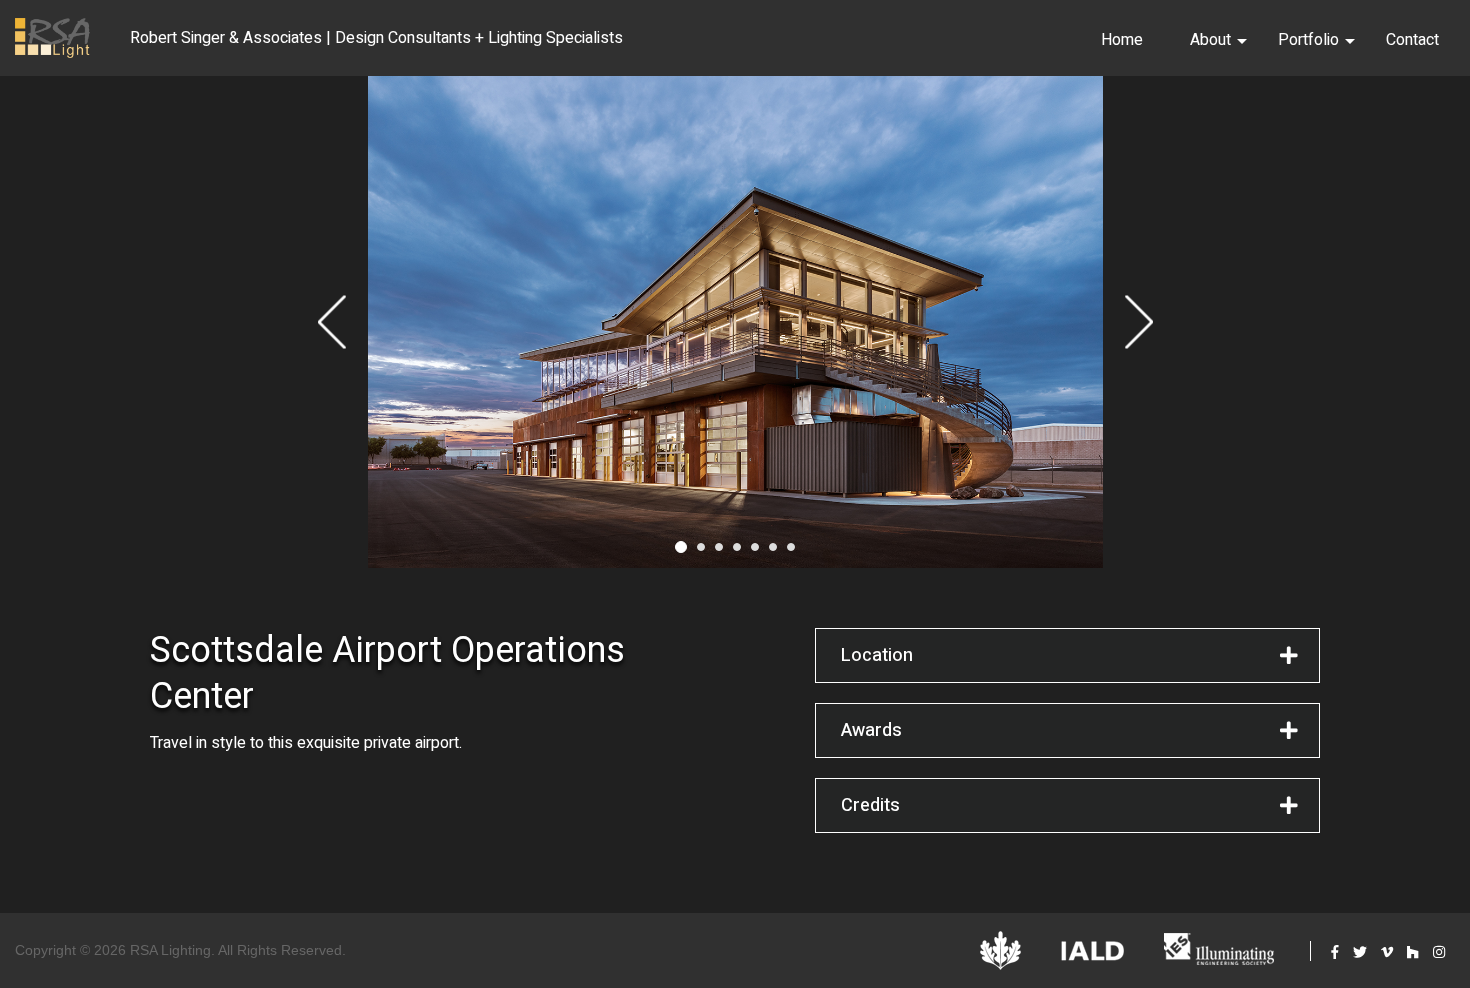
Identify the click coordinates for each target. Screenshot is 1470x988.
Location (877, 655)
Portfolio (1308, 40)
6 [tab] (773, 547)
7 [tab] (791, 547)
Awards (871, 730)
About (1210, 40)
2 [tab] (701, 547)
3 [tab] (719, 547)
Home (1122, 40)
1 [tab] (681, 547)
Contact (1412, 40)
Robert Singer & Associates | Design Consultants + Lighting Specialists (376, 38)
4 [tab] (737, 547)
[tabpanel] (735, 322)
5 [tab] (755, 547)
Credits (870, 805)
